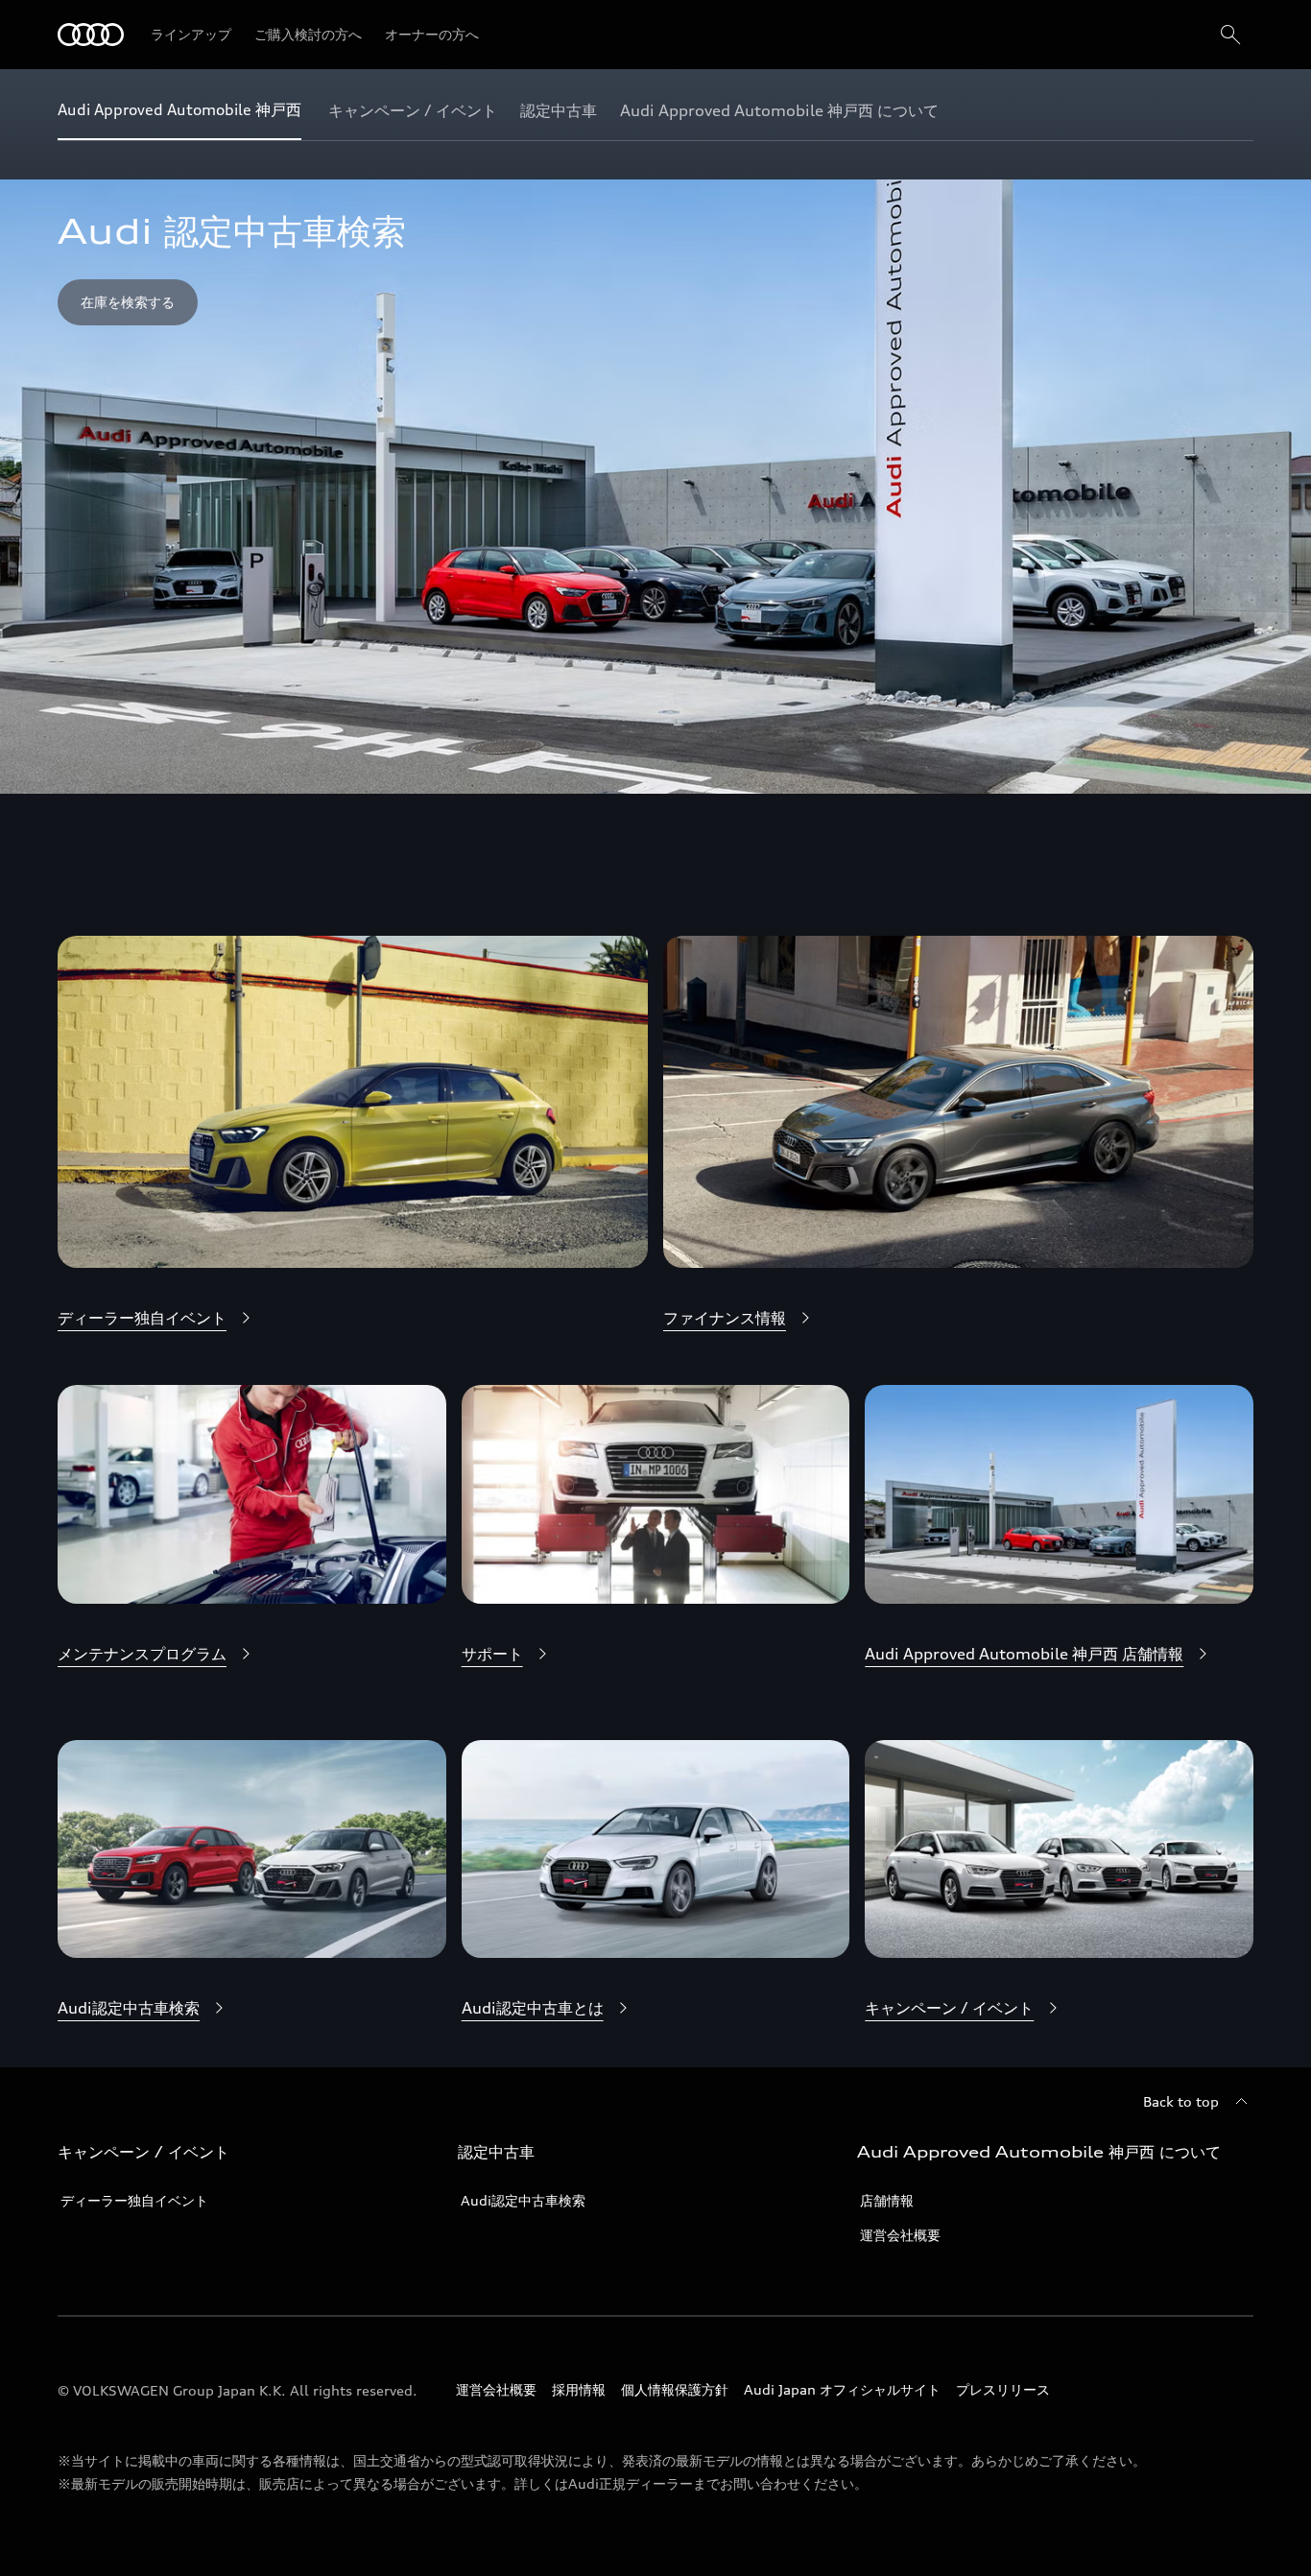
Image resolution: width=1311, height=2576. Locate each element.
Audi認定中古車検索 (523, 2200)
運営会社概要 (900, 2235)
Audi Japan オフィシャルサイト (842, 2389)
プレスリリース (1003, 2389)
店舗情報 (887, 2200)
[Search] (1230, 35)
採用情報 (579, 2389)
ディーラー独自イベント (134, 2200)
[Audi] (91, 35)
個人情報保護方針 (675, 2389)
